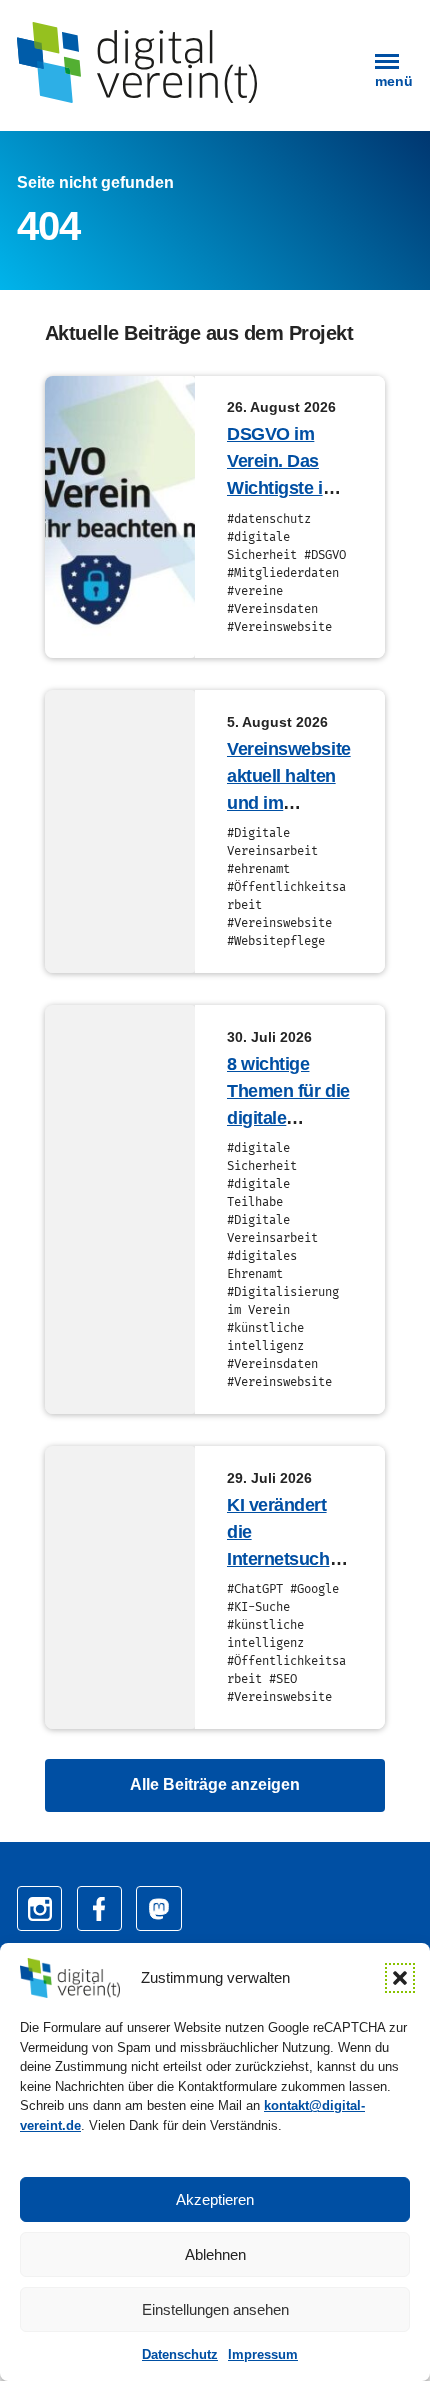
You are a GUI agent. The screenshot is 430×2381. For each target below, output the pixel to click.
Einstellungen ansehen (215, 2309)
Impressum (263, 2354)
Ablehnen (215, 2254)
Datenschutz (180, 2354)
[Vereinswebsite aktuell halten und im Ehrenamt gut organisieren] (120, 831)
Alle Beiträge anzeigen (215, 1784)
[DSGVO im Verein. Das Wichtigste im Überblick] (120, 517)
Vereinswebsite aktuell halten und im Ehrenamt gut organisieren (289, 803)
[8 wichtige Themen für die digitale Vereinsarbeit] (120, 1209)
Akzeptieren (215, 2199)
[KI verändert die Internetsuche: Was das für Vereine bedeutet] (120, 1587)
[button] (400, 1978)
